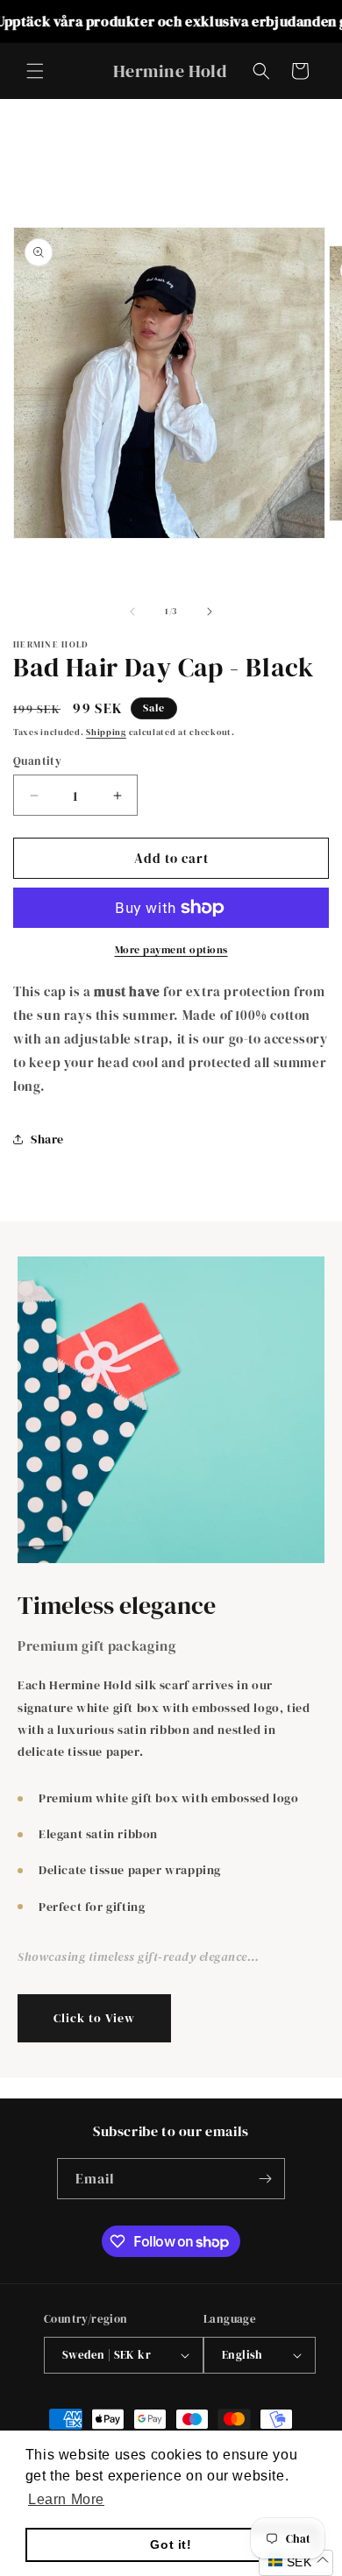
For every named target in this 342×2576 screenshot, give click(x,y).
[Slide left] (132, 612)
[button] (35, 71)
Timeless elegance (117, 1606)
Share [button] (47, 1139)
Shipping (106, 732)
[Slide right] (210, 612)
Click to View (94, 2018)
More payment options (171, 950)
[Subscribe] (265, 2179)
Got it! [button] (171, 2544)
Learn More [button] (66, 2499)
